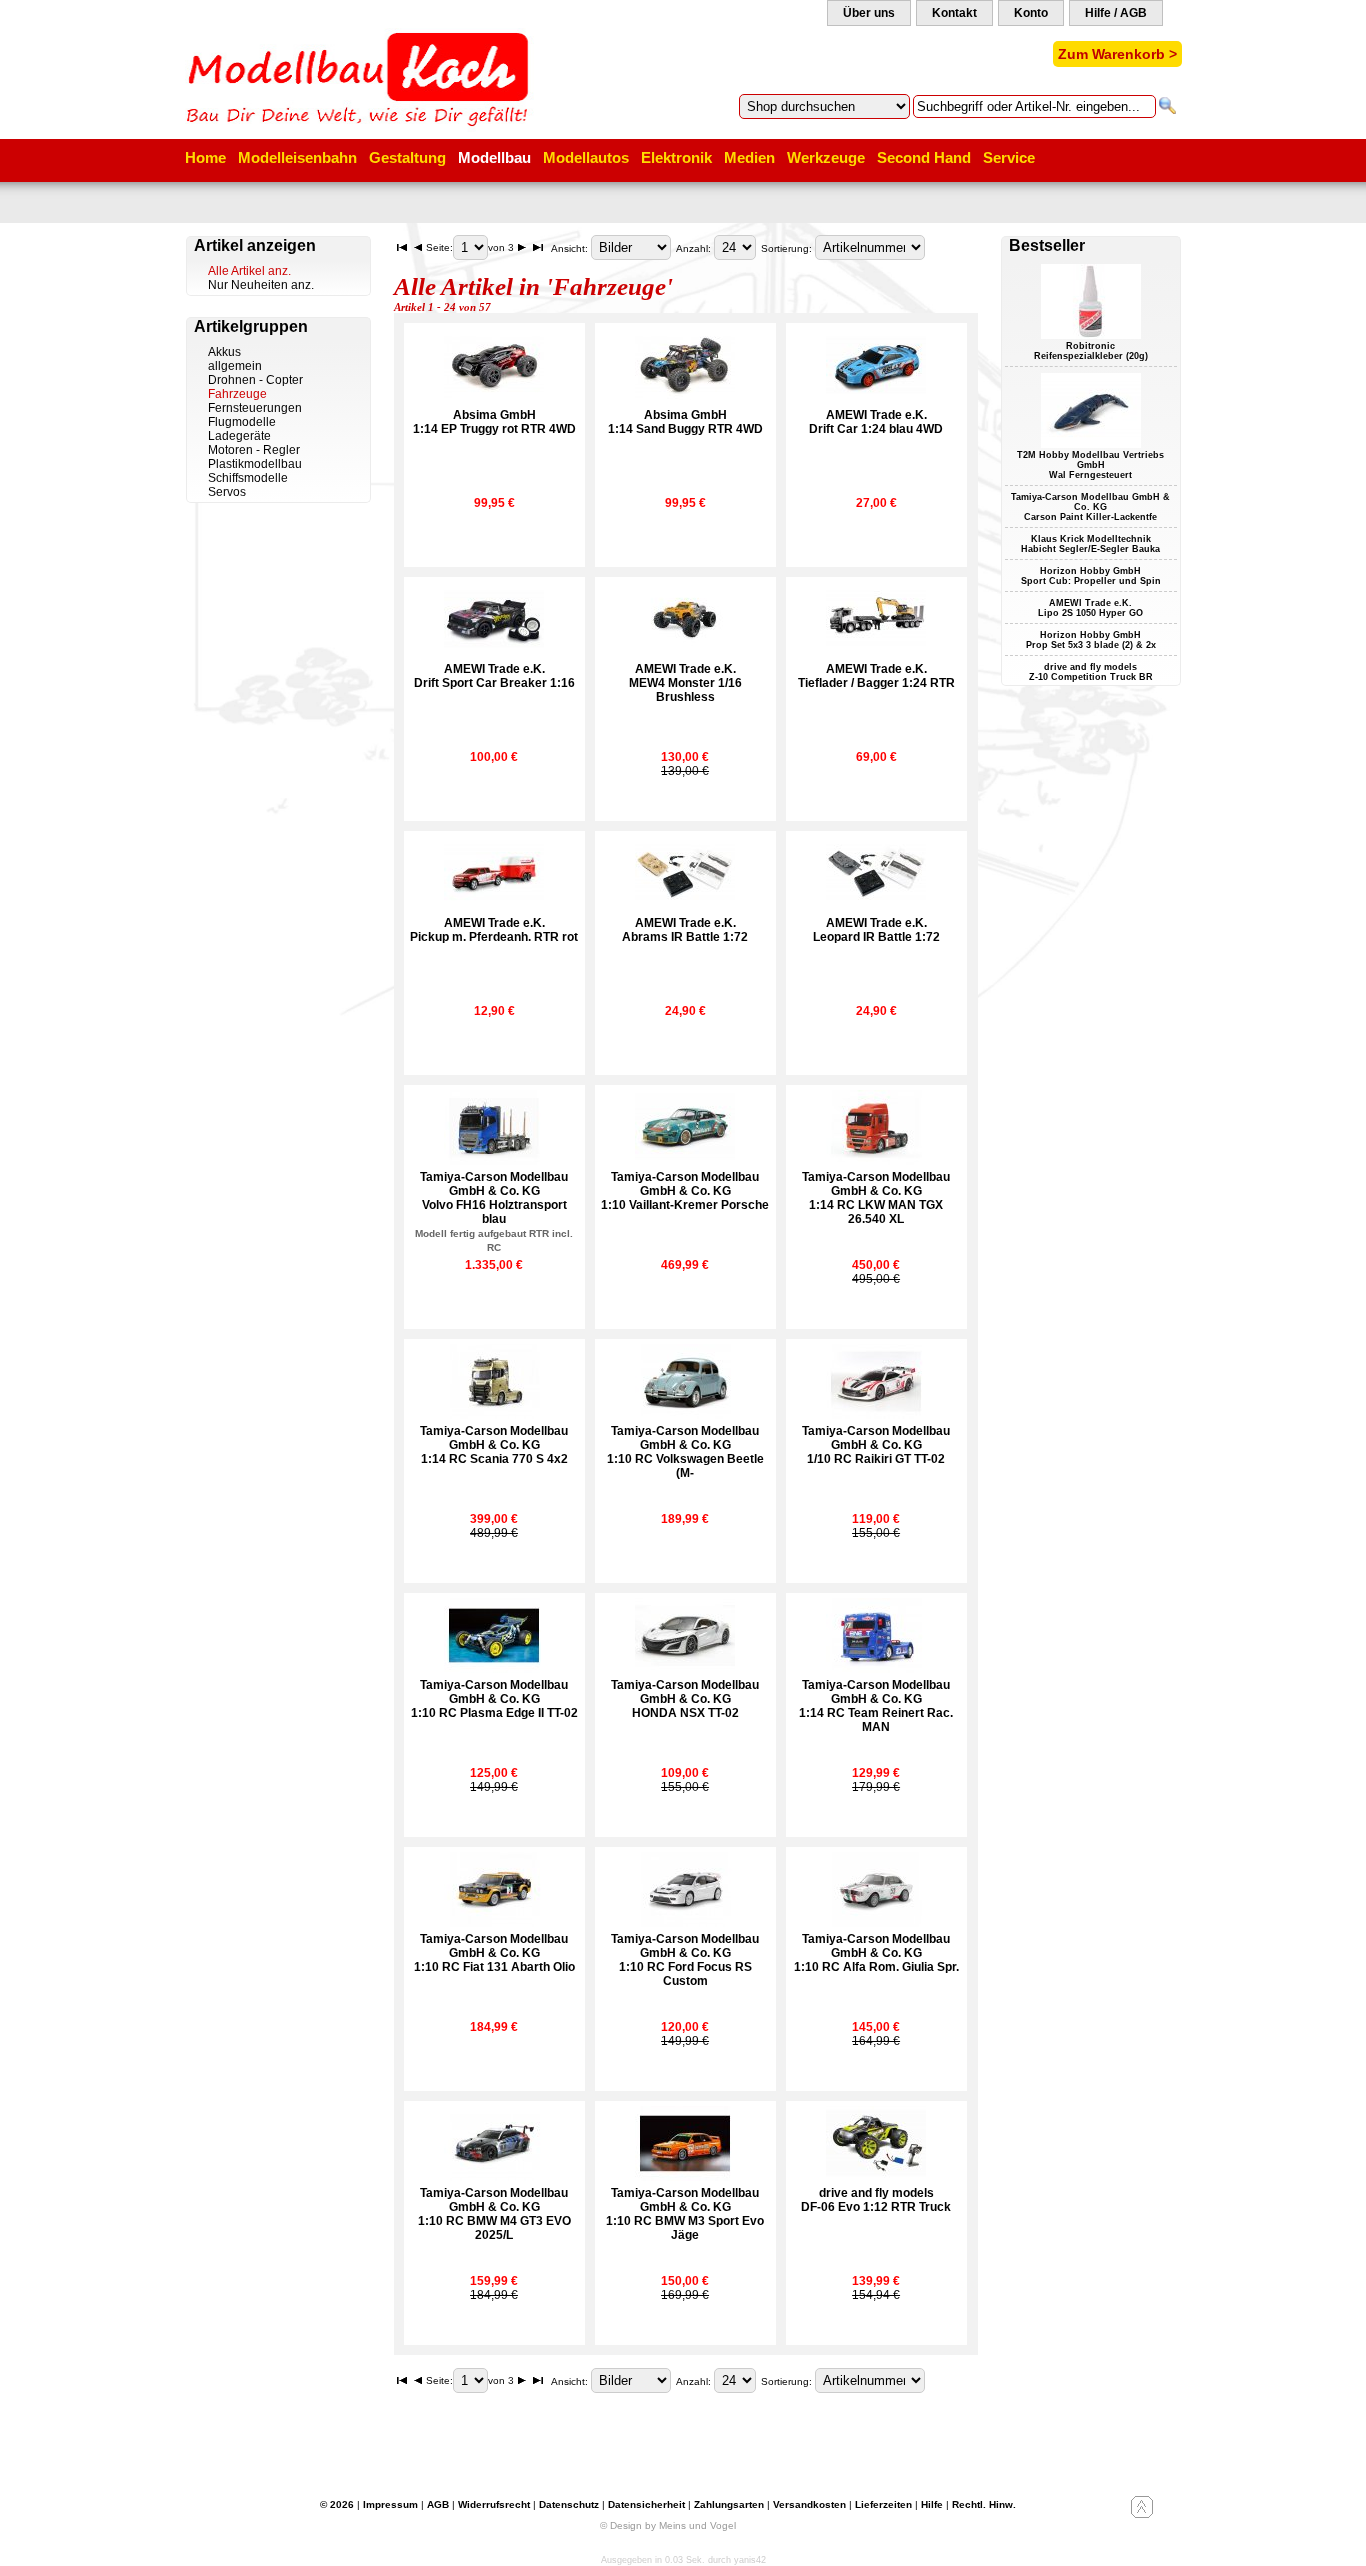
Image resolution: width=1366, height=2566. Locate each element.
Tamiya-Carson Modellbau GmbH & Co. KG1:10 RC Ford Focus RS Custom (685, 1960)
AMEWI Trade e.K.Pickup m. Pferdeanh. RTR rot (494, 930)
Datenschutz (569, 2504)
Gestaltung (407, 157)
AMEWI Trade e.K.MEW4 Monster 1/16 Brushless (685, 683)
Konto (1031, 13)
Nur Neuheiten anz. (261, 285)
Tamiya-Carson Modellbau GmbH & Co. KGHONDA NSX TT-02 (685, 1699)
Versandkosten (809, 2504)
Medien (749, 157)
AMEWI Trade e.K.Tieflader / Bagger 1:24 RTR (876, 676)
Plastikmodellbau (255, 464)
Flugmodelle (242, 422)
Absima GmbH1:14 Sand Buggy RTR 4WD (685, 422)
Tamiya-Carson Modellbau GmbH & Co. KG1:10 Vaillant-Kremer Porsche (685, 1191)
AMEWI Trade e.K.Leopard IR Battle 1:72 (876, 930)
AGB (438, 2504)
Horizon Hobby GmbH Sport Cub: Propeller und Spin (1091, 576)
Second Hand (924, 157)
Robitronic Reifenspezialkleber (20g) (1091, 351)
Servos (227, 492)
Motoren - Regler (254, 450)
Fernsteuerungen (255, 408)
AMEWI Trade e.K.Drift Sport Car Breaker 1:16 (494, 676)
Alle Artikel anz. (249, 271)
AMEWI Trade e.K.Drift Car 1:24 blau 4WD (876, 422)
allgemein (235, 366)
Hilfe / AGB (1116, 13)
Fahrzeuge (237, 394)
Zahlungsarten (729, 2504)
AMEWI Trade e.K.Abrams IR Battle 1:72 (685, 930)
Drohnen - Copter (255, 380)
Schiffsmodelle (248, 478)
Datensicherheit (646, 2504)
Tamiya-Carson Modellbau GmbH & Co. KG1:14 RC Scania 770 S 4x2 (494, 1445)
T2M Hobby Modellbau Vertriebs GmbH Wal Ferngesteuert (1090, 465)
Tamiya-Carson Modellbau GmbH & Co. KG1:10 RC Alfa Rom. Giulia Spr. (876, 1953)
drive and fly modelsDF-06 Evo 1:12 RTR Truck (876, 2200)
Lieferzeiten (883, 2504)
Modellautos (586, 157)
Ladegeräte (239, 436)
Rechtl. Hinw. (984, 2504)
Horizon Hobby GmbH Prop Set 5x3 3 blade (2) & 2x (1091, 640)
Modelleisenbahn (297, 157)
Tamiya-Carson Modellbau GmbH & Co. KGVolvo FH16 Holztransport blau (494, 1211)
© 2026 (337, 2504)
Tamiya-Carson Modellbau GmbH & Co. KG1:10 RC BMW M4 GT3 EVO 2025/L (494, 2214)
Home (205, 157)
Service (1009, 157)
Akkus (224, 352)
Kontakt (954, 13)
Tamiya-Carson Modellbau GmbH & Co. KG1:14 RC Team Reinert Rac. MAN (876, 1706)
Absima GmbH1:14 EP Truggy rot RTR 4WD (494, 422)
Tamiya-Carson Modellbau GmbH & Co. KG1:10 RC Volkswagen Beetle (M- (685, 1452)
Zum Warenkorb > (1117, 54)
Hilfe (932, 2504)
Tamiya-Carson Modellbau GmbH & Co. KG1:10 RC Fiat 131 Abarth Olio (494, 1953)
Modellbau (494, 157)
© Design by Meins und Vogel (668, 2525)
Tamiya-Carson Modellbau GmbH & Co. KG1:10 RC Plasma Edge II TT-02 (494, 1699)
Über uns (869, 13)
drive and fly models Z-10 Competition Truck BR (1091, 672)
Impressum (390, 2504)
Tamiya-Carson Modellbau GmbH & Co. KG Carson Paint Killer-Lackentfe (1090, 507)
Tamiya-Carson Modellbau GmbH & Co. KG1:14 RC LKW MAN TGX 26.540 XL (876, 1198)
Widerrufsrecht (494, 2504)
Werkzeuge (826, 157)
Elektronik (676, 157)
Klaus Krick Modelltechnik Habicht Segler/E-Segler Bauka (1090, 544)
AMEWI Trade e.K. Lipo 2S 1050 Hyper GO (1090, 608)
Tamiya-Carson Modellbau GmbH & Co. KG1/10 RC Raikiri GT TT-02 (876, 1445)
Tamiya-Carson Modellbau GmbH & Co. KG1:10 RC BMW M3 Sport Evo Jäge (685, 2214)
